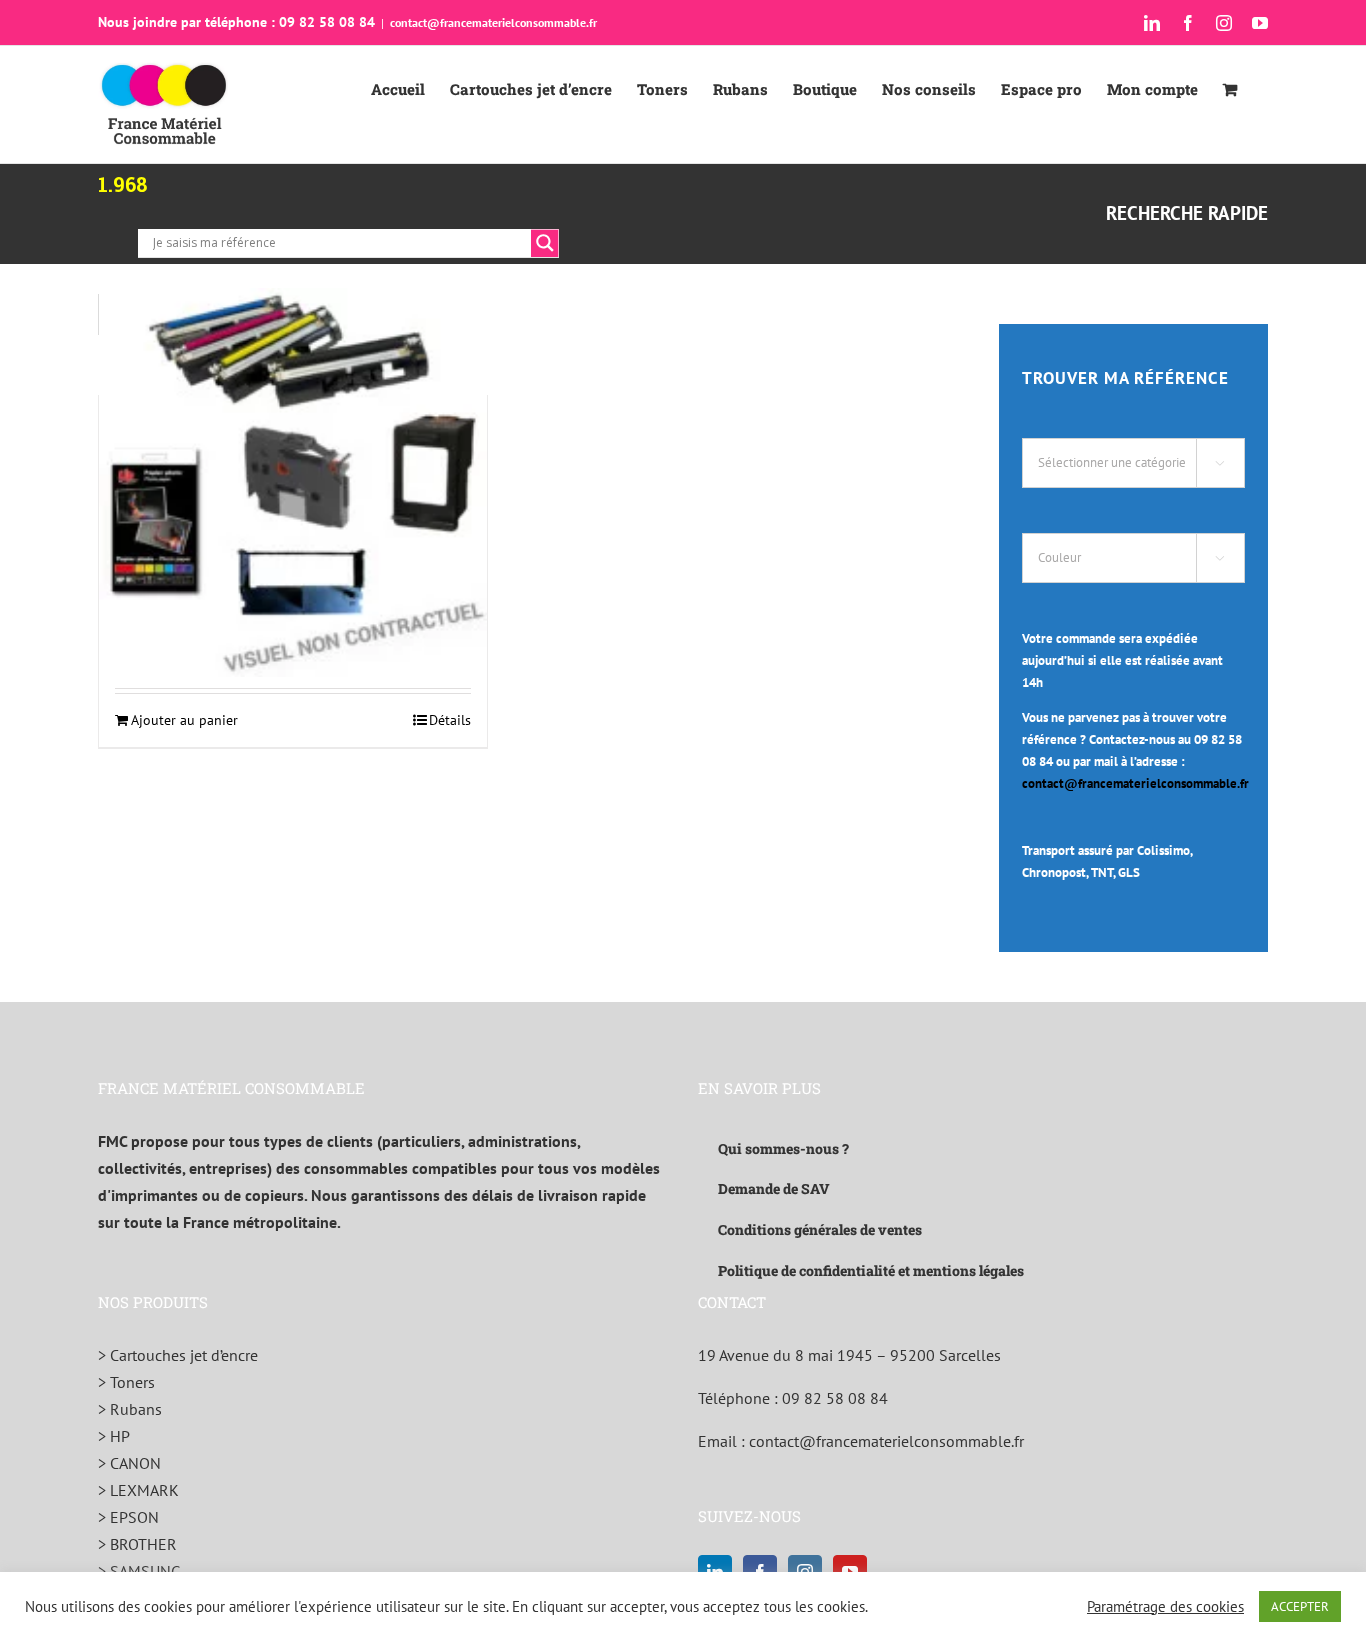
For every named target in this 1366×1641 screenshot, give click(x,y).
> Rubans (130, 1409)
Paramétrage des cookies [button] (1165, 1607)
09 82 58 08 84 (835, 1398)
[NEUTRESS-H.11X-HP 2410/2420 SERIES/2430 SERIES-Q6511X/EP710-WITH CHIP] (293, 482)
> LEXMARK (138, 1490)
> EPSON (128, 1517)
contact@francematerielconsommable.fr (493, 22)
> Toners (126, 1382)
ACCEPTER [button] (1300, 1606)
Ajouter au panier (184, 720)
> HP (114, 1436)
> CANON (129, 1463)
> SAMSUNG (139, 1571)
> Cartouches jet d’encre (178, 1355)
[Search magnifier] (545, 243)
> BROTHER (137, 1544)
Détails (450, 720)
